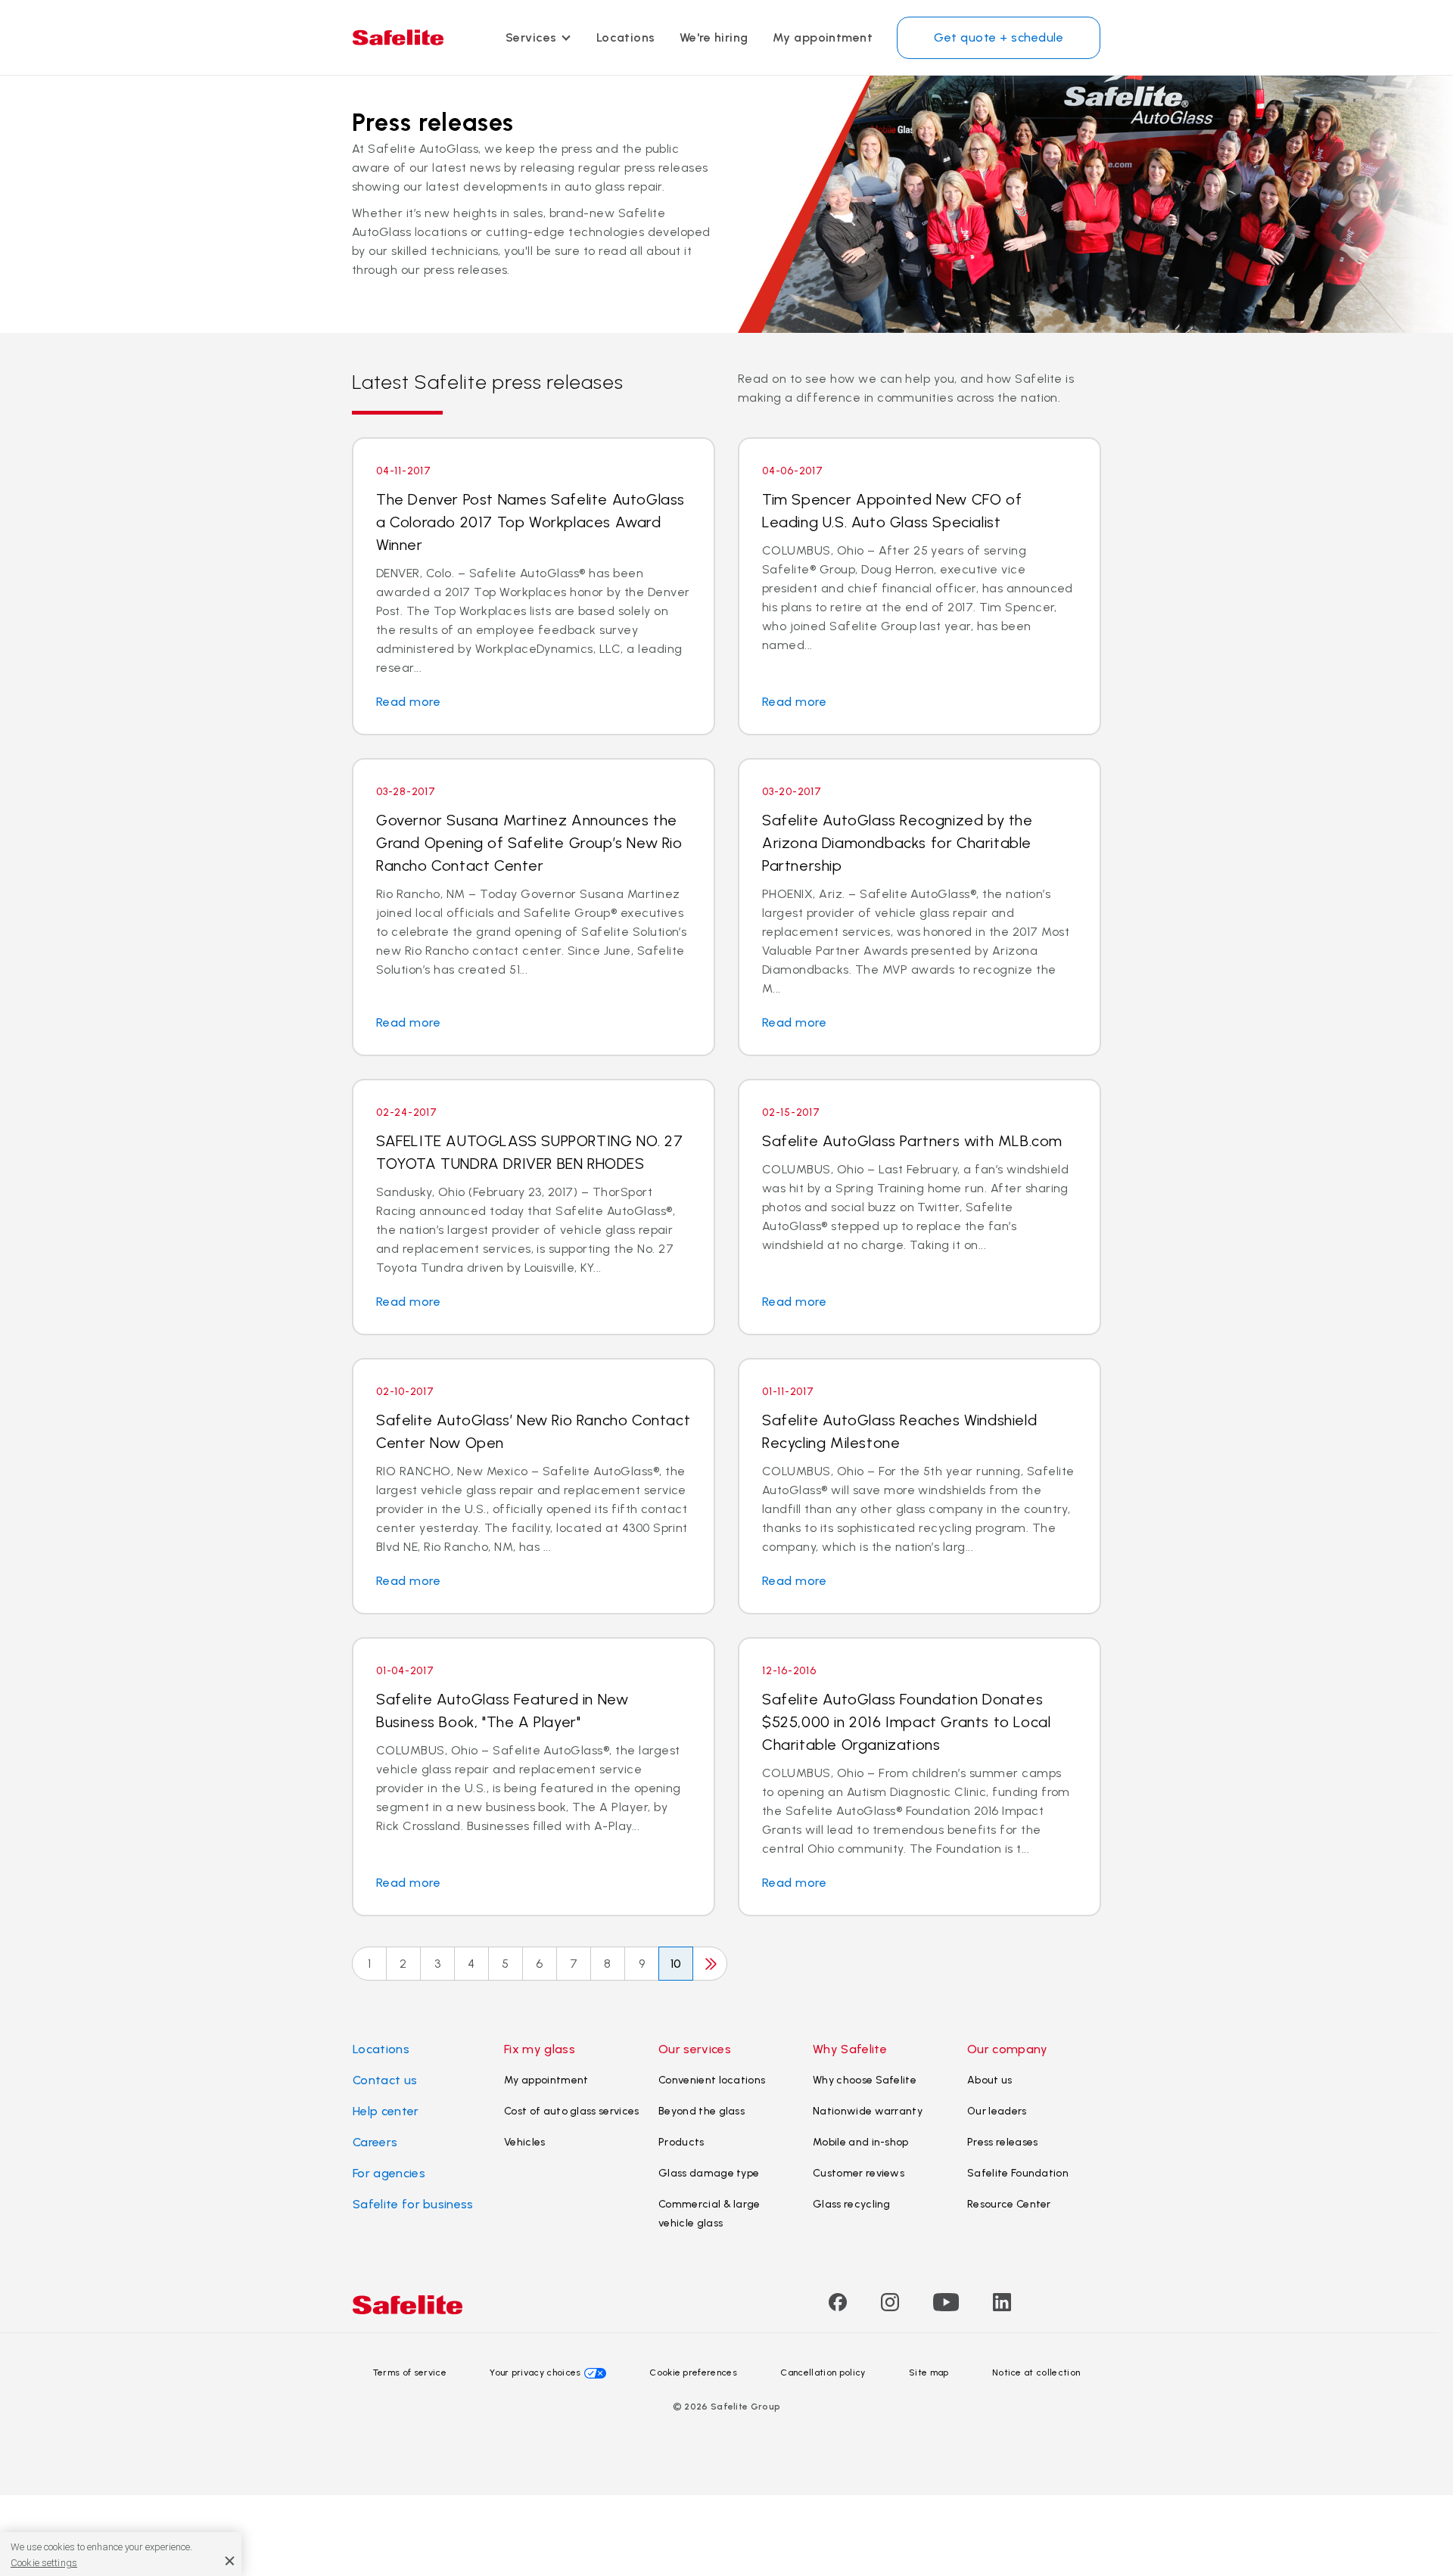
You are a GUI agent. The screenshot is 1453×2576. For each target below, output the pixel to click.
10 (676, 1964)
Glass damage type (709, 2173)
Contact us (385, 2080)
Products (681, 2142)
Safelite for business (413, 2204)
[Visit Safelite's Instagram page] (890, 2307)
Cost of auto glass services (572, 2111)
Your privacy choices (535, 2372)
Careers (375, 2142)
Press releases (1002, 2142)
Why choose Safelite (865, 2080)
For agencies (389, 2173)
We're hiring (714, 37)
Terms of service (410, 2372)
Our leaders (997, 2111)
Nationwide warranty (868, 2111)
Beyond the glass (702, 2111)
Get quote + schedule (999, 37)
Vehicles (525, 2142)
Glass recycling (852, 2204)
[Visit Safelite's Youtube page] (946, 2307)
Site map (929, 2372)
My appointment (823, 37)
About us (990, 2080)
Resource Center (1009, 2204)
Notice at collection (1036, 2372)
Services (531, 37)
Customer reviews (859, 2173)
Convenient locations (712, 2080)
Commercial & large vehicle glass (709, 2214)
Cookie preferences (693, 2372)
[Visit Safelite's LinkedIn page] (1002, 2307)
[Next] (710, 1964)
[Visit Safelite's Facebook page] (838, 2307)
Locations (626, 37)
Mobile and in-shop (861, 2142)
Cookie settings (44, 2562)
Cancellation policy (823, 2372)
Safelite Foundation (1018, 2173)
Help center (386, 2111)
